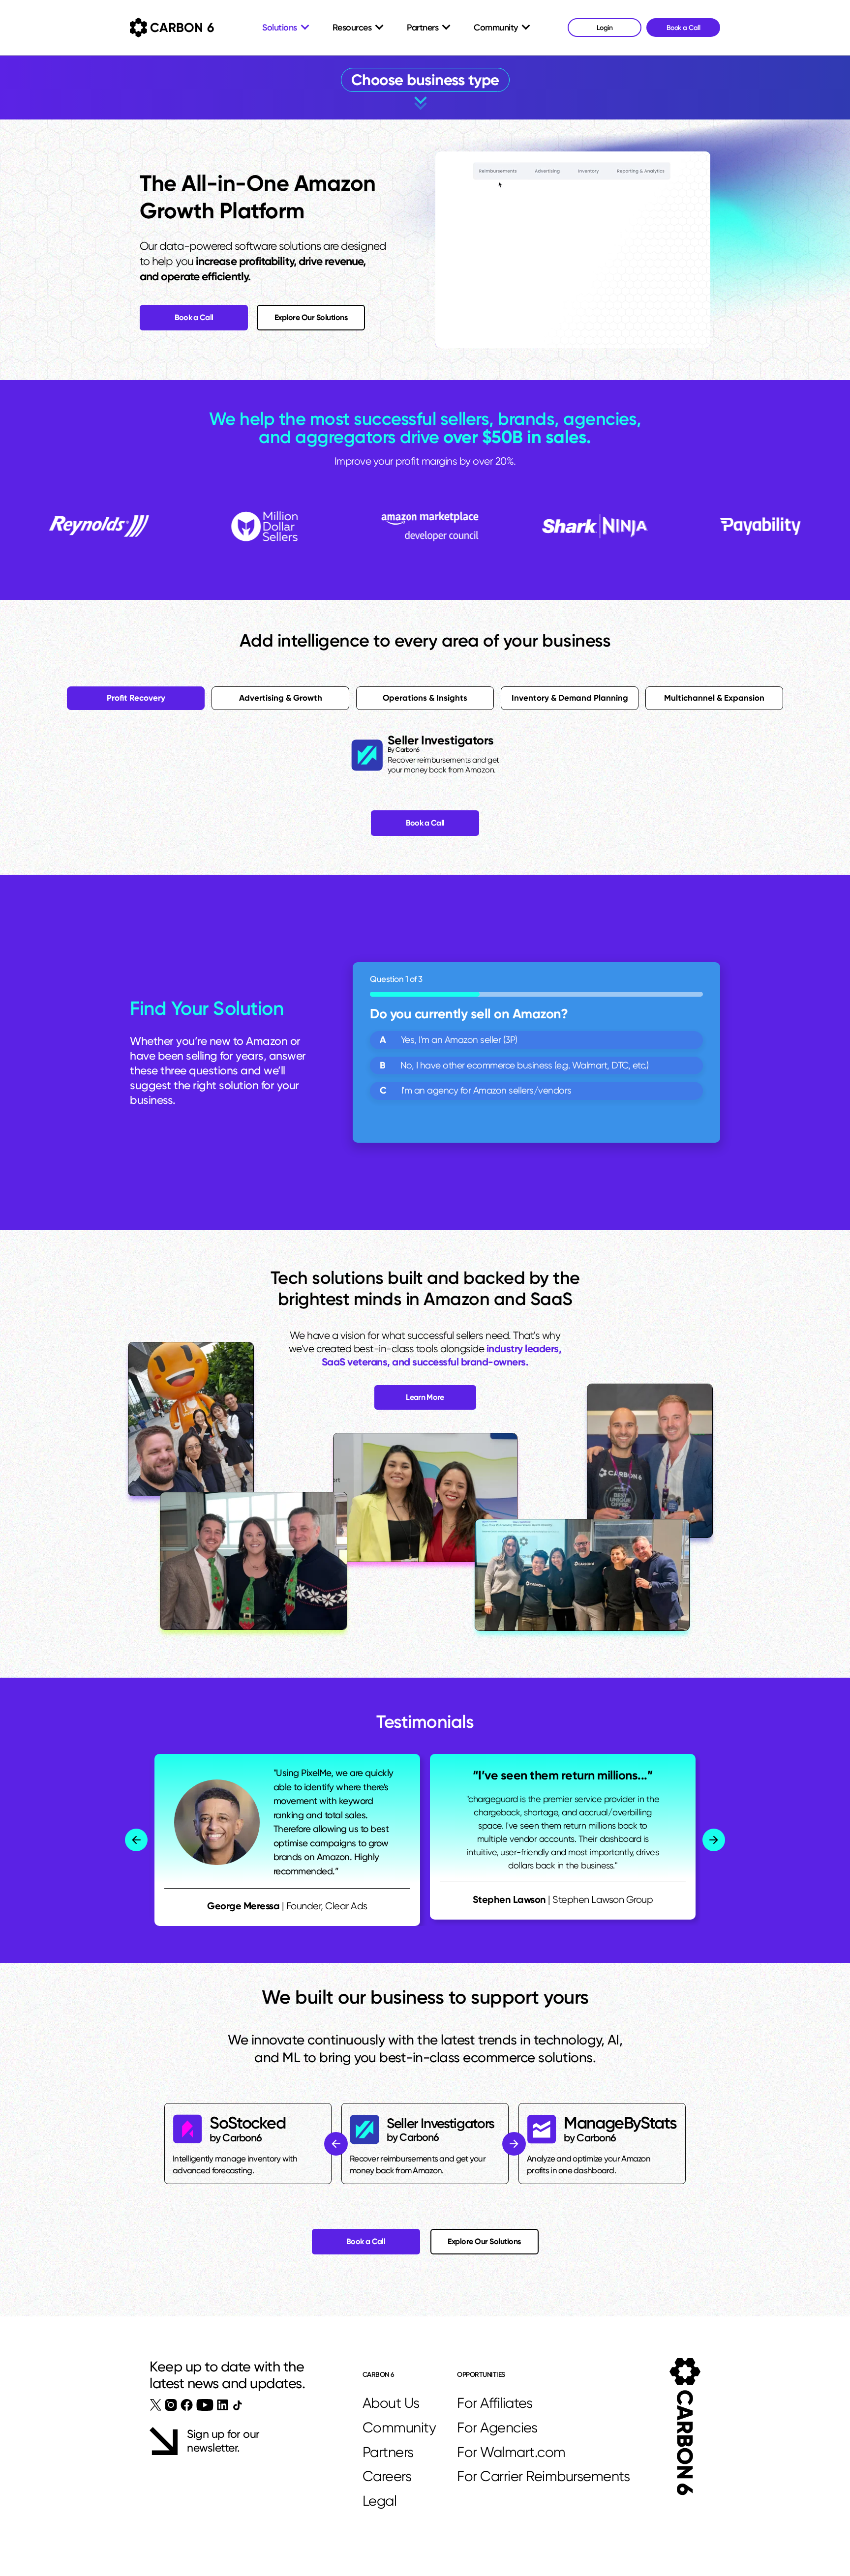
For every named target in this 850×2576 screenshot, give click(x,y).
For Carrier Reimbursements (546, 2476)
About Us (391, 2403)
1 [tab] (136, 698)
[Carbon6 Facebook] (187, 2405)
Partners (388, 2452)
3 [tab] (425, 698)
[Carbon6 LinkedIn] (223, 2405)
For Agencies (497, 2428)
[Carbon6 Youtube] (205, 2405)
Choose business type (425, 80)
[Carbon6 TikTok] (237, 2405)
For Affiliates (495, 2403)
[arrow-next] (714, 1840)
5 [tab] (714, 698)
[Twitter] (156, 2405)
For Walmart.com (511, 2452)
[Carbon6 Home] (685, 2427)
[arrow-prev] (136, 1840)
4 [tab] (570, 698)
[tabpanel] (425, 755)
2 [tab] (281, 698)
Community (399, 2428)
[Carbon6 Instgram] (171, 2405)
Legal (380, 2501)
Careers (387, 2476)
